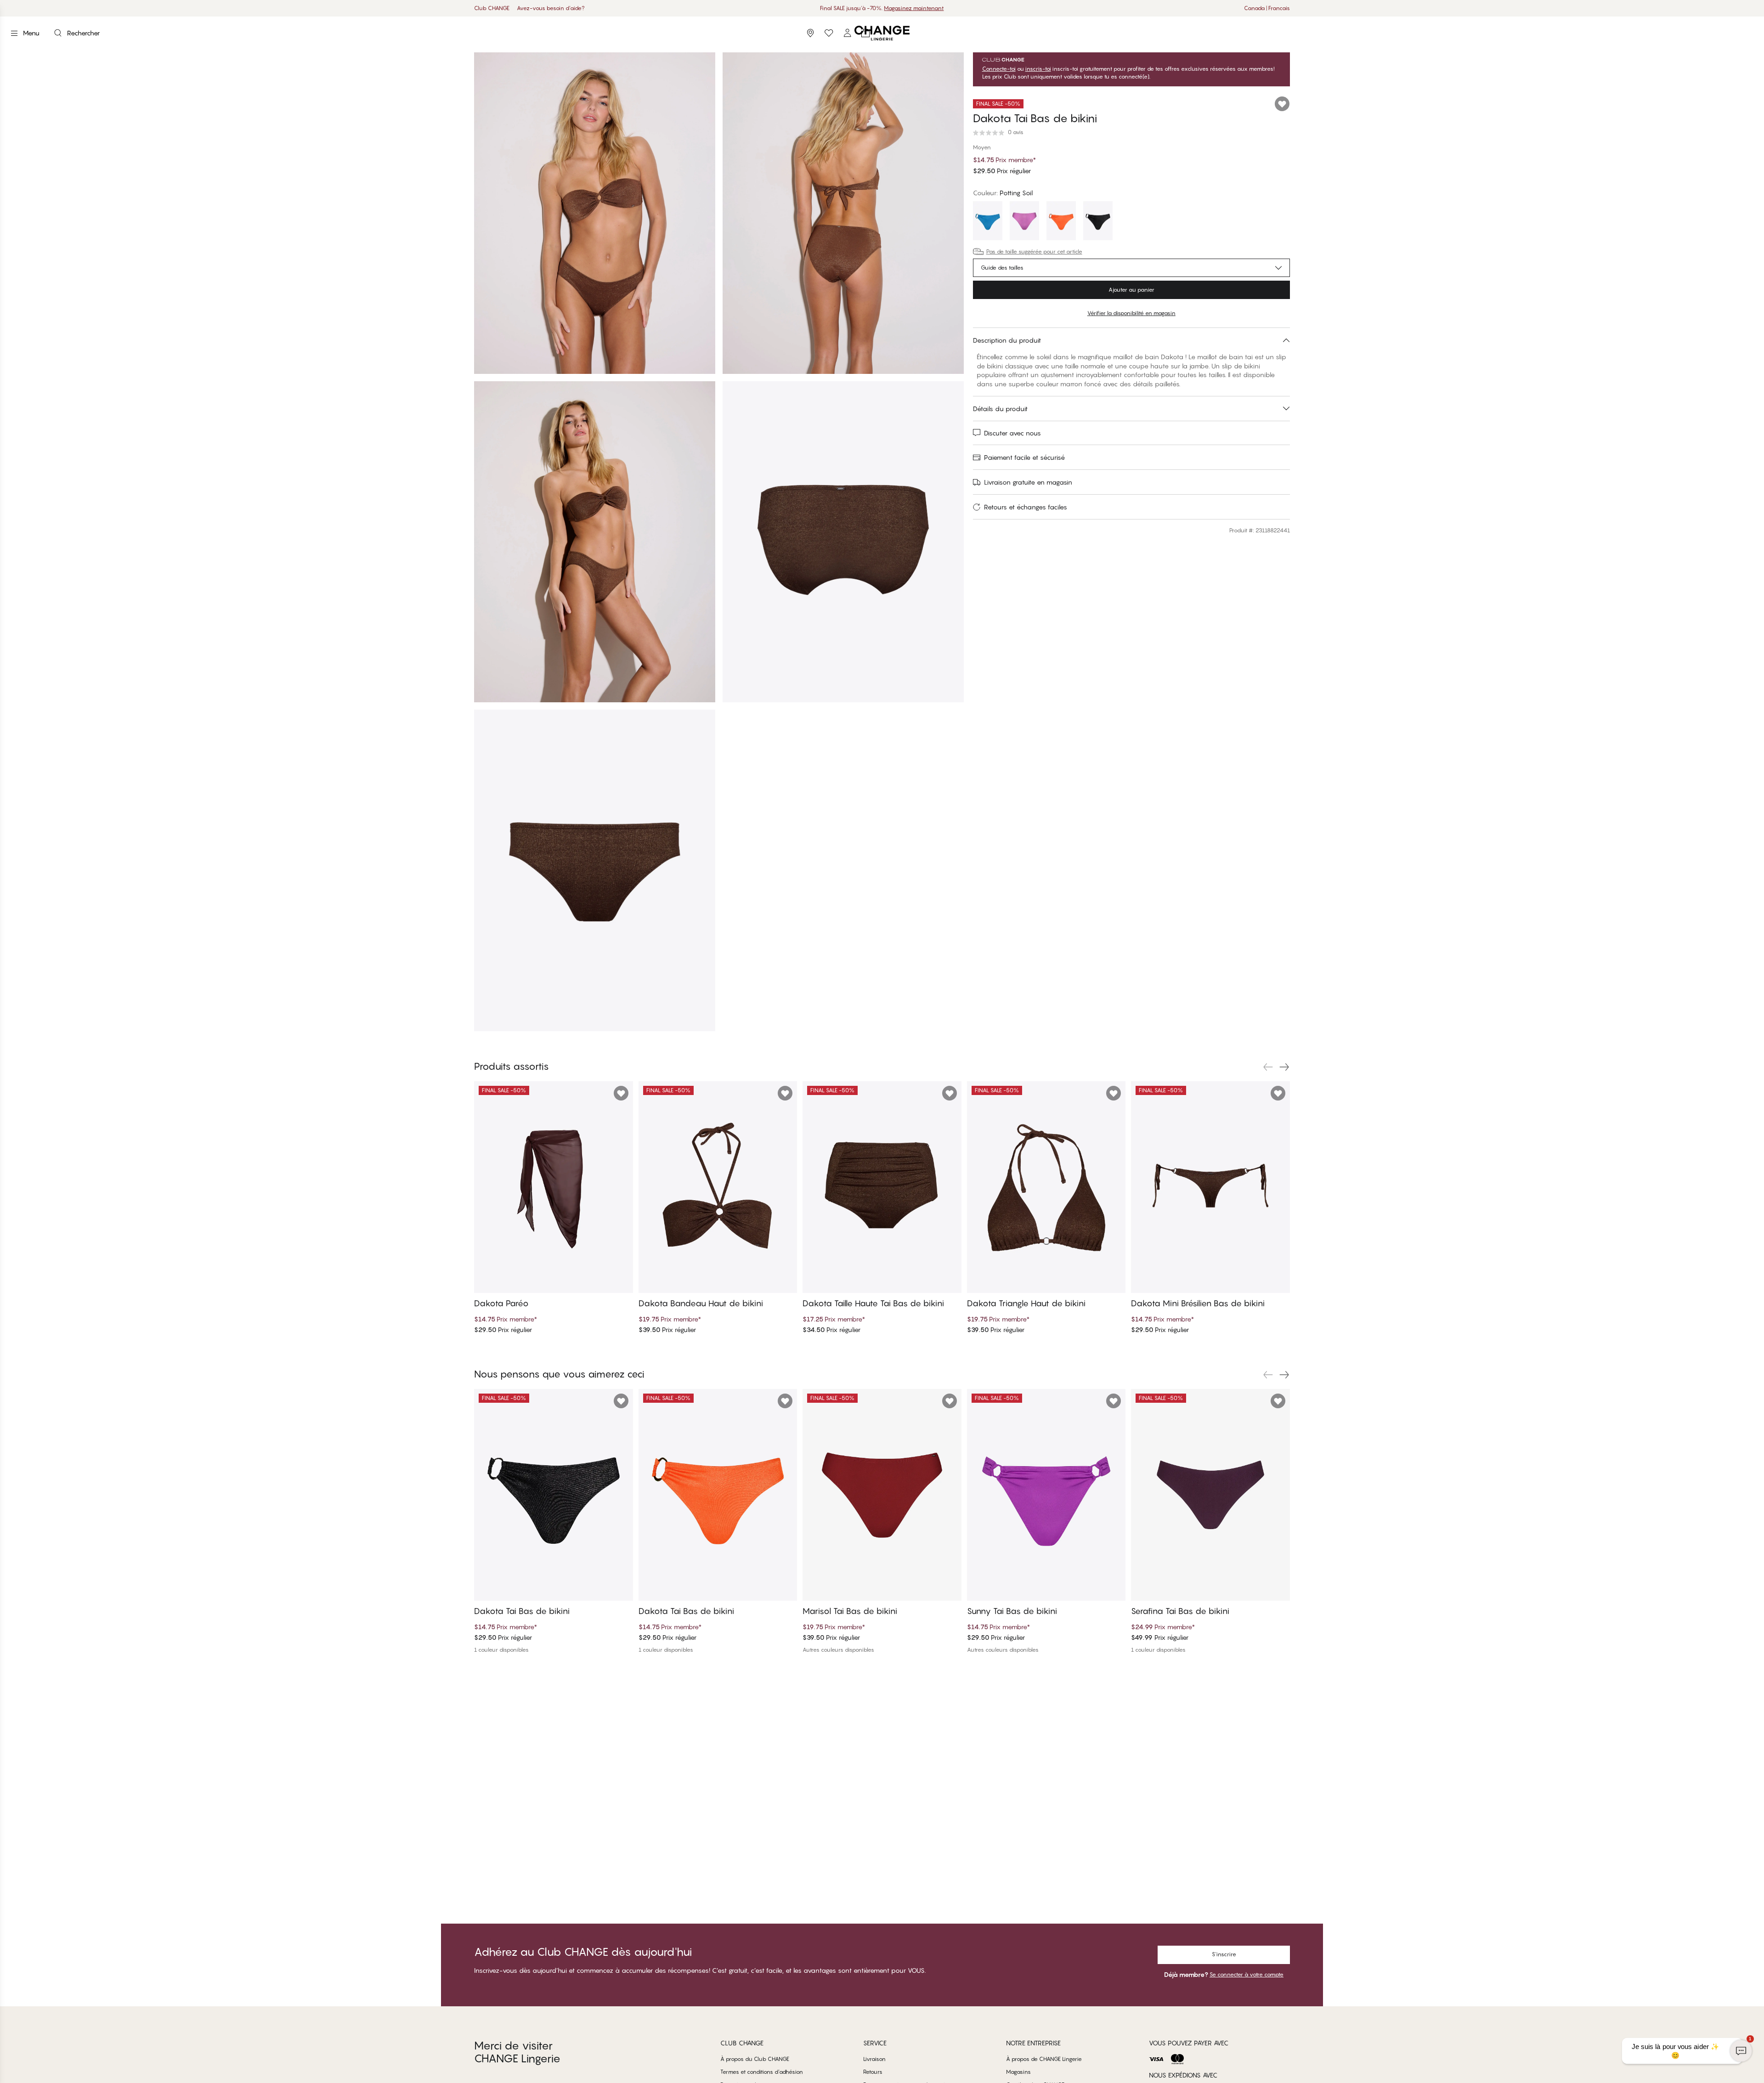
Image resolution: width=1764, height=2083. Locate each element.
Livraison (874, 2059)
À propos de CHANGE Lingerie (1044, 2059)
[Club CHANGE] (847, 33)
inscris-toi (1038, 69)
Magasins (1018, 2072)
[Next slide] (1284, 1067)
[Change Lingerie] (882, 33)
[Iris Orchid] (1024, 222)
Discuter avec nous (1012, 433)
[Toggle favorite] (1282, 104)
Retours (873, 2072)
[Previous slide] (1268, 1067)
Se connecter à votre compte (1247, 1974)
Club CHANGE (492, 8)
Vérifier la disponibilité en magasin (1131, 313)
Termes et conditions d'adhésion (762, 2072)
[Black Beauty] (1098, 222)
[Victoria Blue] (988, 222)
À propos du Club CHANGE (755, 2059)
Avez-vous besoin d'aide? (551, 8)
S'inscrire (1224, 1954)
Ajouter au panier (1131, 290)
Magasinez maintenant (913, 8)
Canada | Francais (1267, 8)
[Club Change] (829, 33)
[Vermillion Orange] (1061, 222)
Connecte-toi (999, 69)
